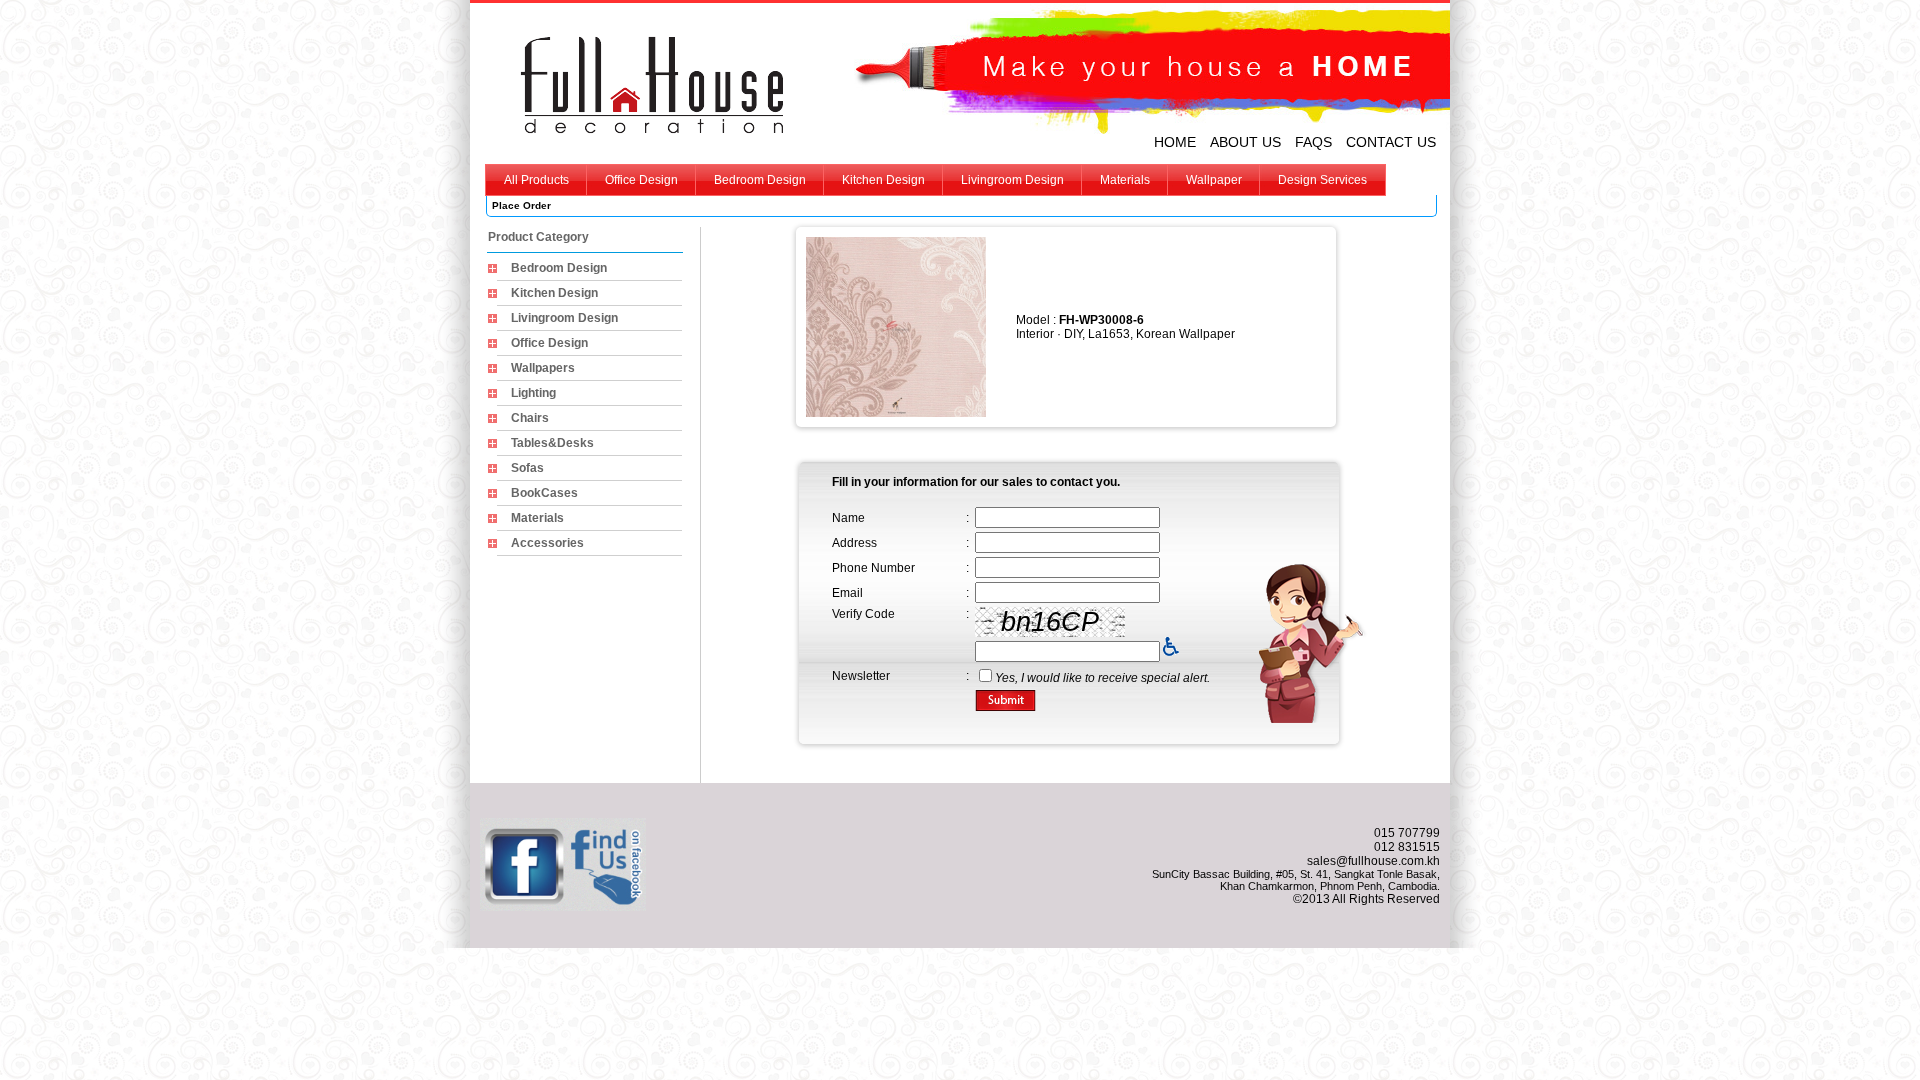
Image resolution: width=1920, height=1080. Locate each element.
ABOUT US (1245, 142)
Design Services (1322, 180)
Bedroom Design (760, 180)
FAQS (1313, 142)
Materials (1125, 180)
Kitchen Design (883, 180)
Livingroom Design (1012, 180)
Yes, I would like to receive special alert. (1102, 678)
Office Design (641, 180)
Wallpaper (1214, 180)
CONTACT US (1391, 142)
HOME (1175, 142)
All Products (536, 180)
